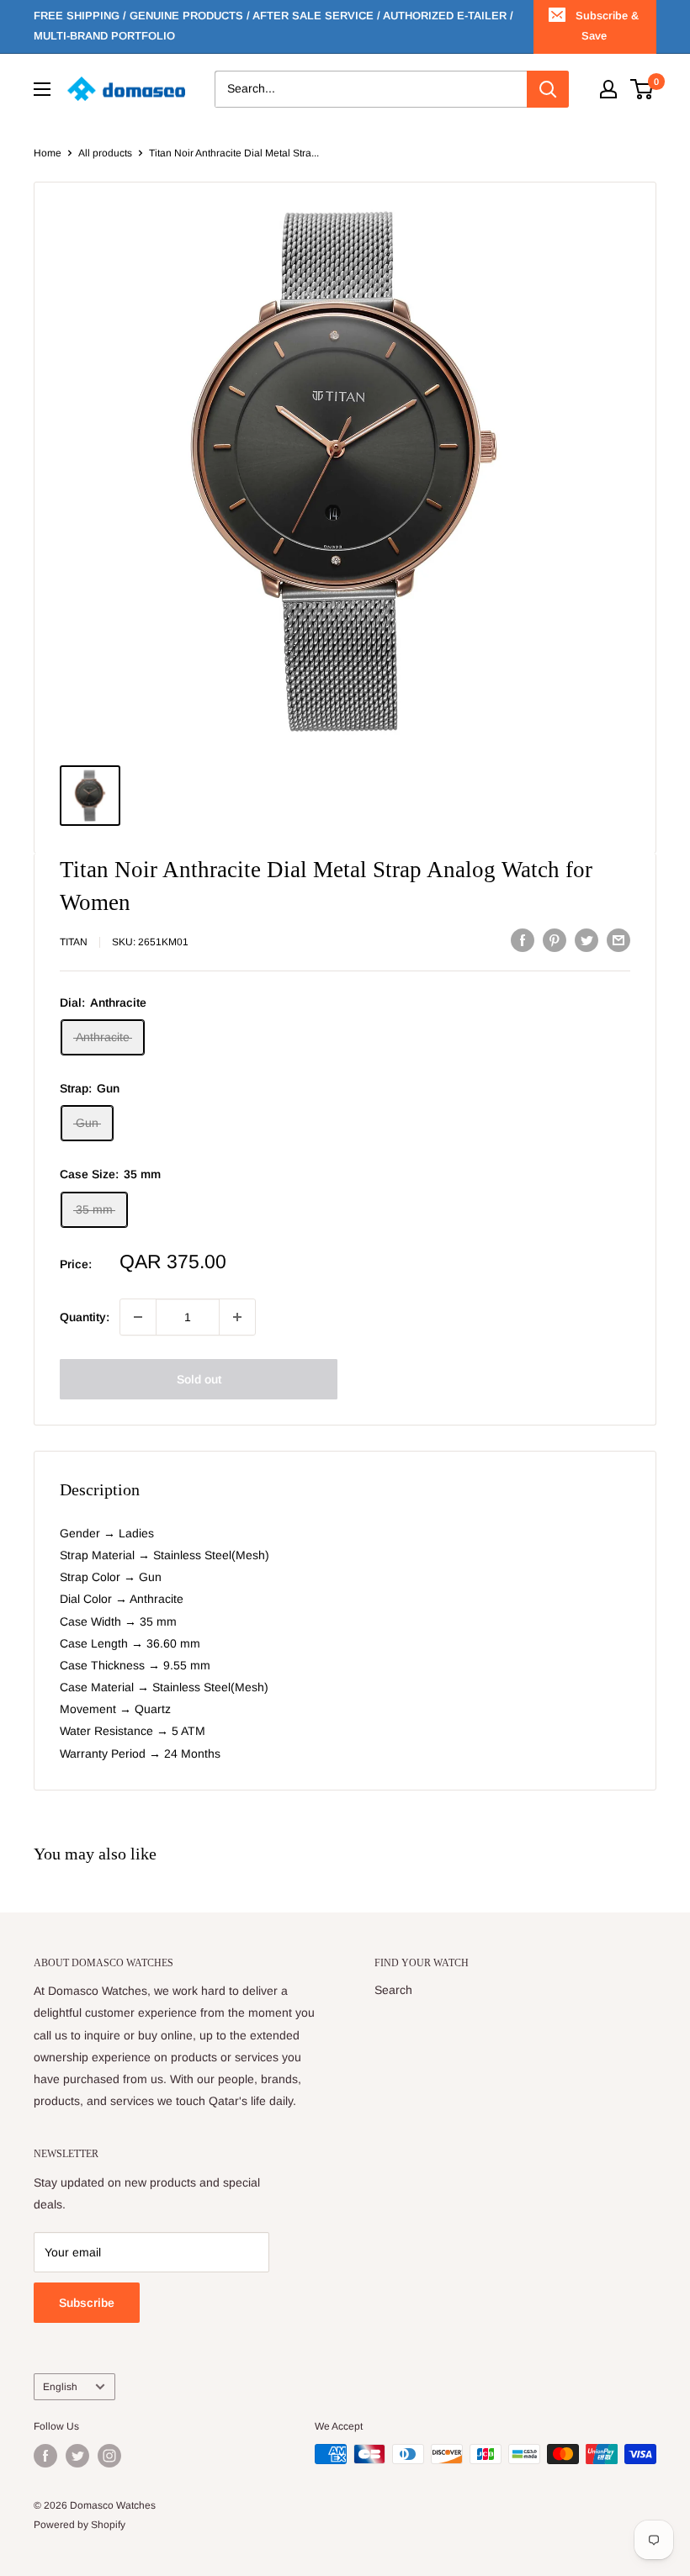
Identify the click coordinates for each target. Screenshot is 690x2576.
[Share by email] (618, 939)
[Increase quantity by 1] (237, 1317)
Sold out (199, 1379)
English (60, 2387)
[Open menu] (42, 89)
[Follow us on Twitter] (77, 2456)
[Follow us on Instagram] (109, 2456)
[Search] (548, 89)
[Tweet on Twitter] (586, 939)
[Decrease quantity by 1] (138, 1317)
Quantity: (85, 1317)
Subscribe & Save (607, 26)
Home (48, 153)
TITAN (74, 942)
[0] (642, 89)
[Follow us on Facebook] (45, 2456)
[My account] (608, 89)
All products (105, 153)
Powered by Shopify (80, 2525)
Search (393, 1990)
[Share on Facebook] (523, 939)
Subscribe (87, 2303)
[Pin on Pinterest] (555, 939)
